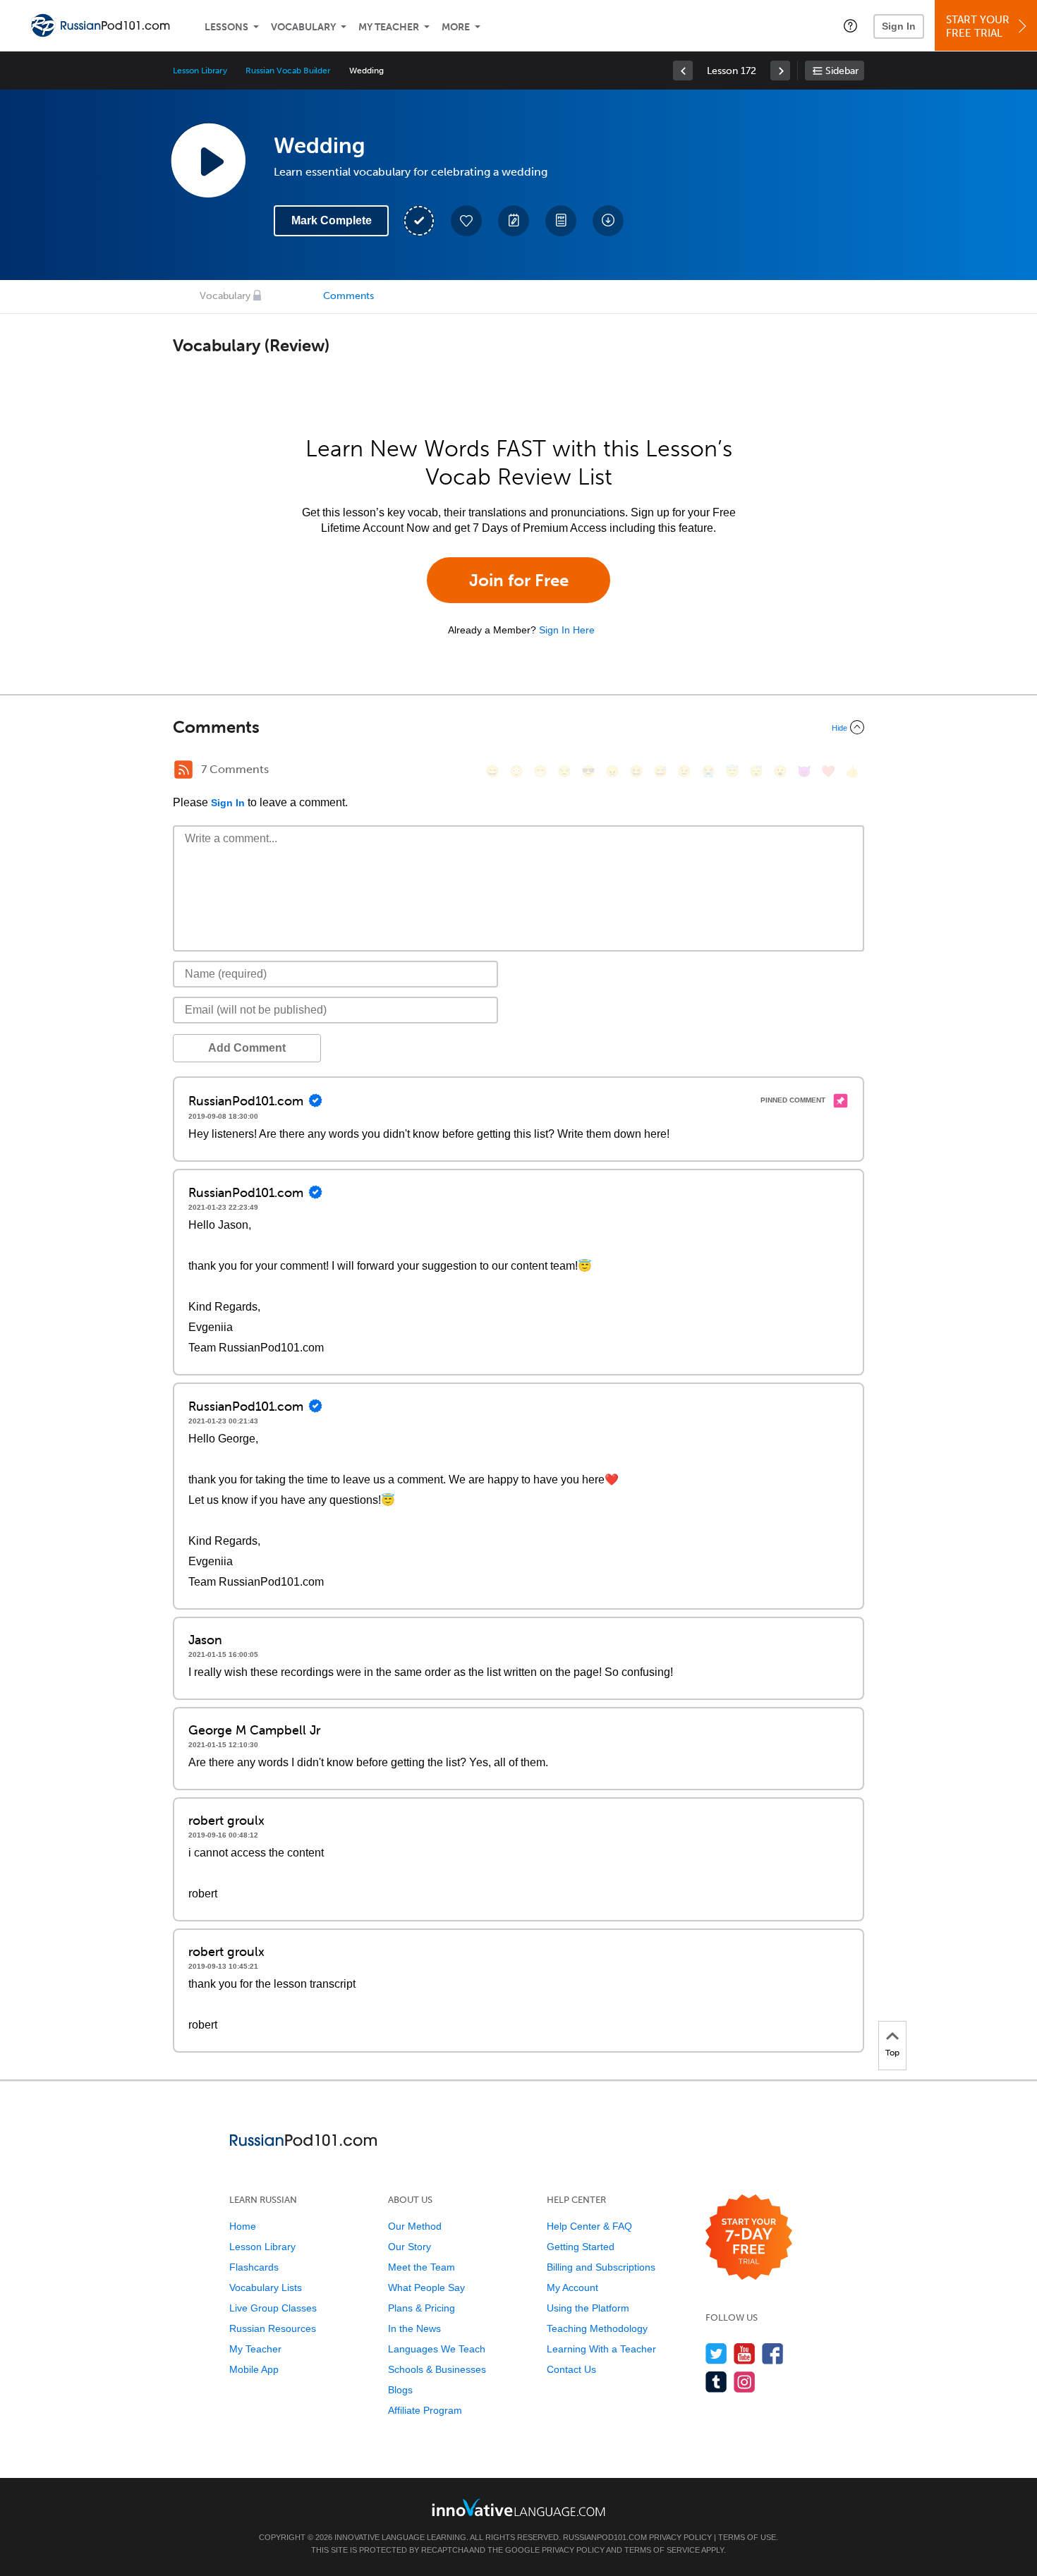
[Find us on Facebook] (773, 2353)
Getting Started (581, 2247)
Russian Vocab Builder (288, 71)
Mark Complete (332, 220)
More (456, 27)
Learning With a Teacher (601, 2349)
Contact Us (571, 2369)
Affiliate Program (425, 2410)
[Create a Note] (514, 221)
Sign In (899, 26)
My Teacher (389, 27)
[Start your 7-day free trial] (749, 2238)
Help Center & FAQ (589, 2226)
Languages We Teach (437, 2349)
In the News (414, 2328)
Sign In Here (567, 630)
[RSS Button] (183, 770)
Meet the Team (422, 2267)
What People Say (426, 2288)
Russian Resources (273, 2328)
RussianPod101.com (605, 2537)
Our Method (415, 2226)
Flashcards (254, 2267)
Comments (348, 296)
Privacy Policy (680, 2537)
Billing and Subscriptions (601, 2267)
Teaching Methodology (597, 2328)
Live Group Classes (273, 2308)
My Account (572, 2288)
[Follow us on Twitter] (716, 2353)
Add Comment (247, 1048)
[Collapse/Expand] (518, 727)
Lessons (226, 27)
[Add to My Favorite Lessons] (466, 221)
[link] (683, 71)
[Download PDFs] (561, 221)
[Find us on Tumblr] (716, 2382)
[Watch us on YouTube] (745, 2353)
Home (243, 2226)
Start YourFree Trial (978, 26)
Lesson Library (200, 71)
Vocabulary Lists (266, 2288)
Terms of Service (662, 2550)
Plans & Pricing (422, 2308)
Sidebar (842, 71)
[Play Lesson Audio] (208, 160)
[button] (850, 25)
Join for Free (519, 580)
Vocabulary (303, 27)
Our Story (410, 2247)
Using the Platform (588, 2308)
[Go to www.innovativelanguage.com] (518, 2507)
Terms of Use (747, 2537)
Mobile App (254, 2369)
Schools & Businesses (437, 2369)
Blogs (400, 2390)
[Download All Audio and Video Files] (608, 221)
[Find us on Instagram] (745, 2382)
